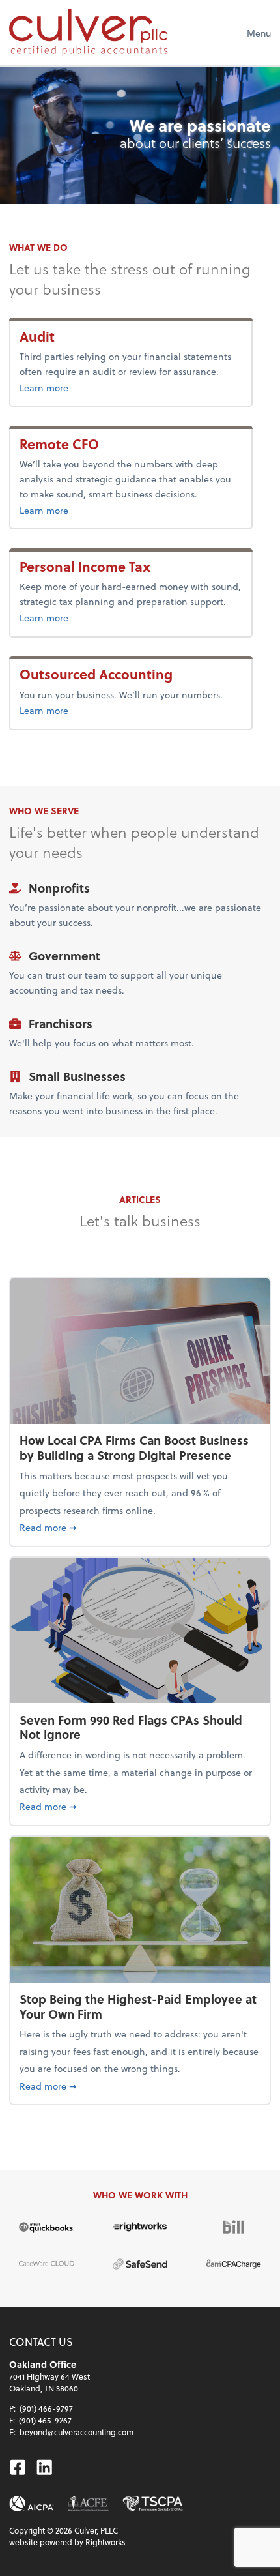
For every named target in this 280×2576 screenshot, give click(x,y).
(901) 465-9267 (45, 2420)
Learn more (44, 388)
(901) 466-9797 (46, 2408)
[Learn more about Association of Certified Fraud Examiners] (88, 2504)
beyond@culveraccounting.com (77, 2432)
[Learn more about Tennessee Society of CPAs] (153, 2504)
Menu (259, 33)
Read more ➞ (140, 1527)
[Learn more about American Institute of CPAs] (32, 2504)
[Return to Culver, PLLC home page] (88, 33)
